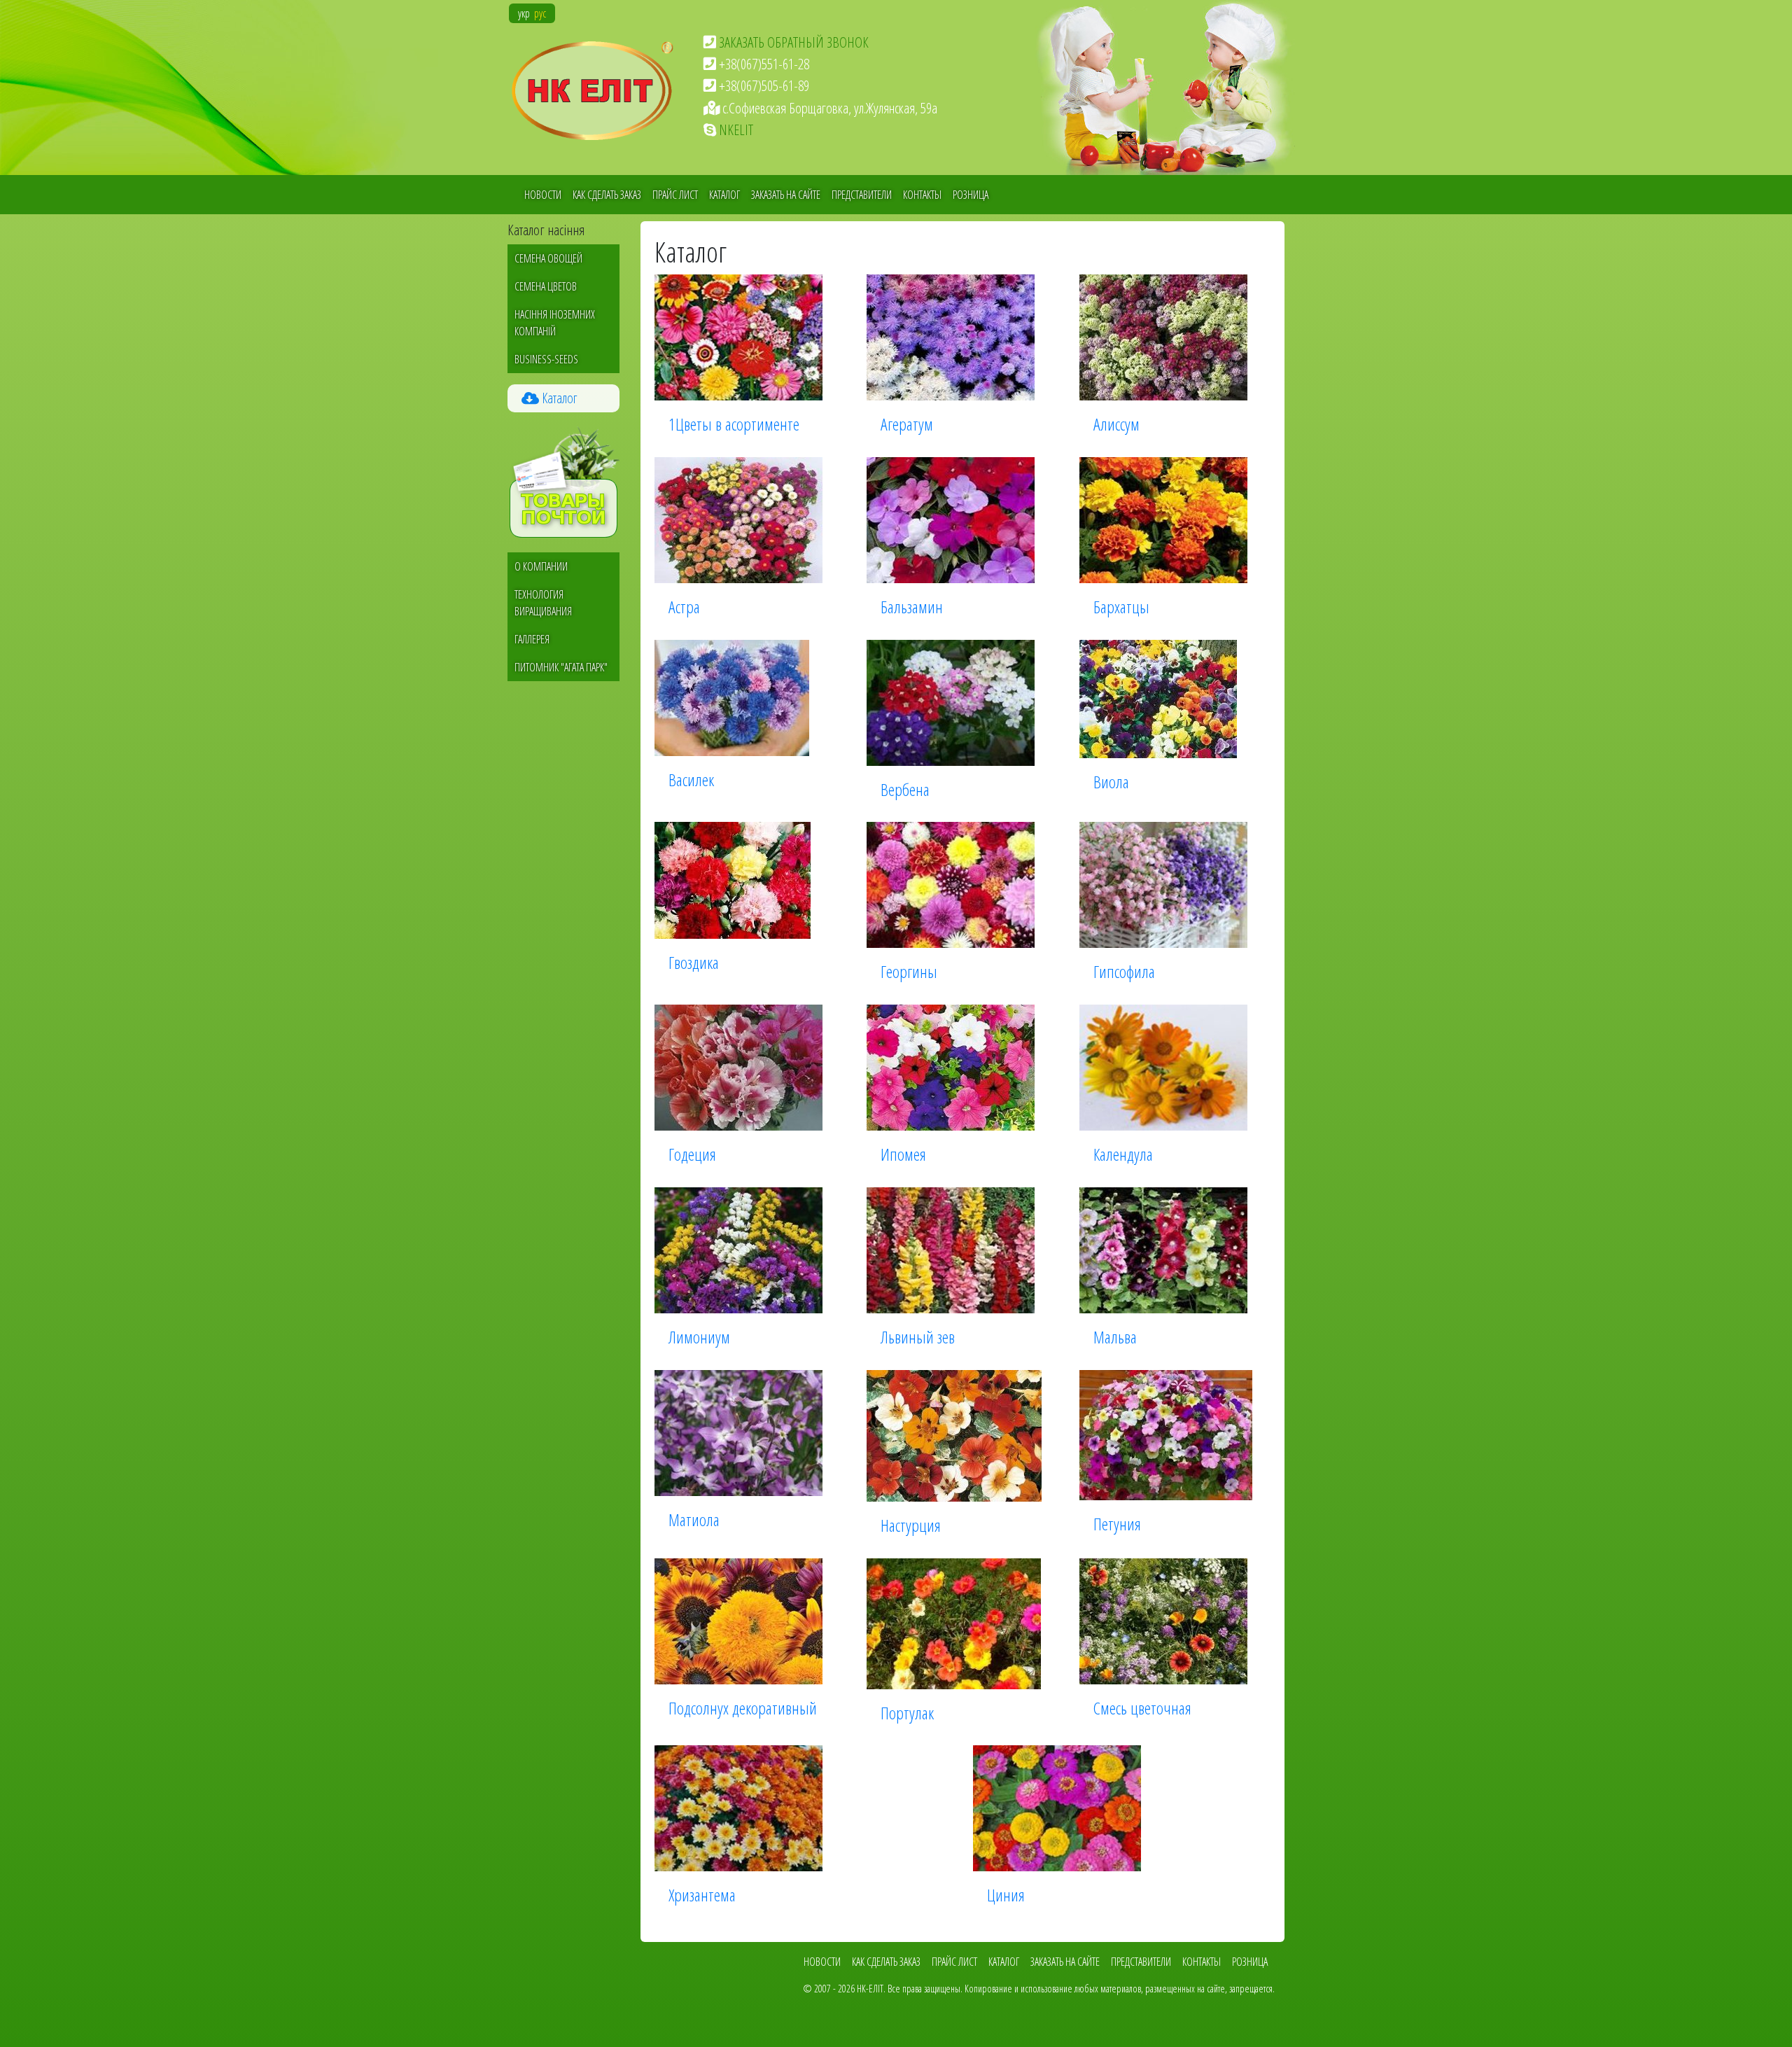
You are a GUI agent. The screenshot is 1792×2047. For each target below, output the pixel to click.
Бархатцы (1121, 607)
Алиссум (1116, 424)
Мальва (1115, 1337)
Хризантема (702, 1895)
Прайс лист (675, 195)
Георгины (909, 971)
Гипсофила (1124, 971)
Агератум (907, 424)
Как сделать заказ (607, 195)
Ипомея (903, 1154)
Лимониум (699, 1337)
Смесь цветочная (1142, 1708)
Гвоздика (694, 962)
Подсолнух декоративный (743, 1708)
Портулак (907, 1713)
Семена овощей (548, 258)
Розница (971, 195)
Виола (1111, 782)
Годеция (692, 1154)
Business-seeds (546, 359)
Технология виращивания (543, 603)
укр (524, 13)
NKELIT (736, 130)
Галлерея (532, 639)
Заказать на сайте (786, 195)
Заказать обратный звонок (794, 42)
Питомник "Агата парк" (561, 667)
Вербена (905, 789)
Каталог (724, 195)
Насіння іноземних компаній (555, 323)
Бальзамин (912, 607)
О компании (541, 566)
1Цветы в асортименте (734, 424)
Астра (684, 607)
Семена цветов (546, 286)
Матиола (694, 1519)
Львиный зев (918, 1337)
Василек (691, 780)
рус (540, 13)
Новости (543, 195)
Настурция (911, 1525)
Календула (1123, 1154)
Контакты (922, 195)
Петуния (1117, 1524)
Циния (1006, 1895)
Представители (862, 195)
